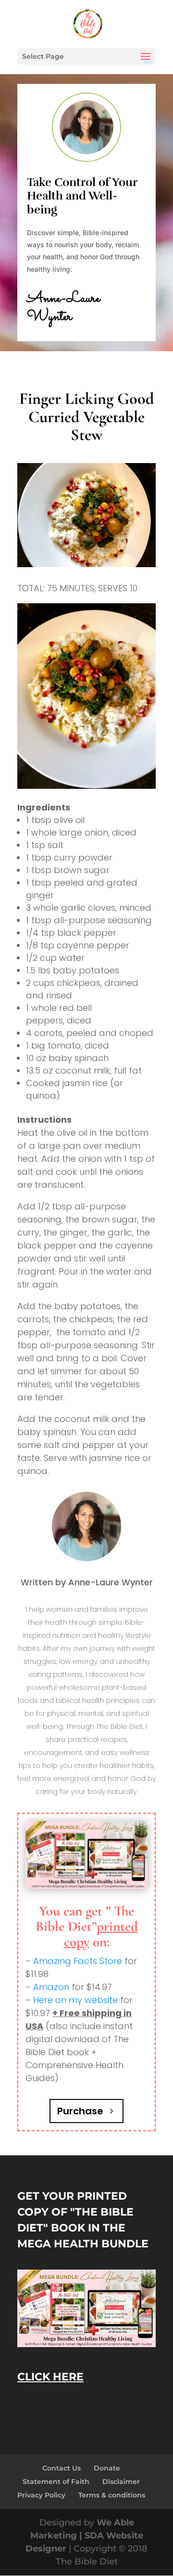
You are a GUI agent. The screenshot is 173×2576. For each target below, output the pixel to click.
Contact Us (62, 2468)
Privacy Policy (41, 2495)
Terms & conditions (112, 2495)
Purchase (80, 2111)
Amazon (51, 1987)
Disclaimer (121, 2482)
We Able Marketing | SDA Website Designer (84, 2536)
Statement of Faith (56, 2482)
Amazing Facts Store (78, 1961)
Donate (107, 2468)
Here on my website (75, 2000)
